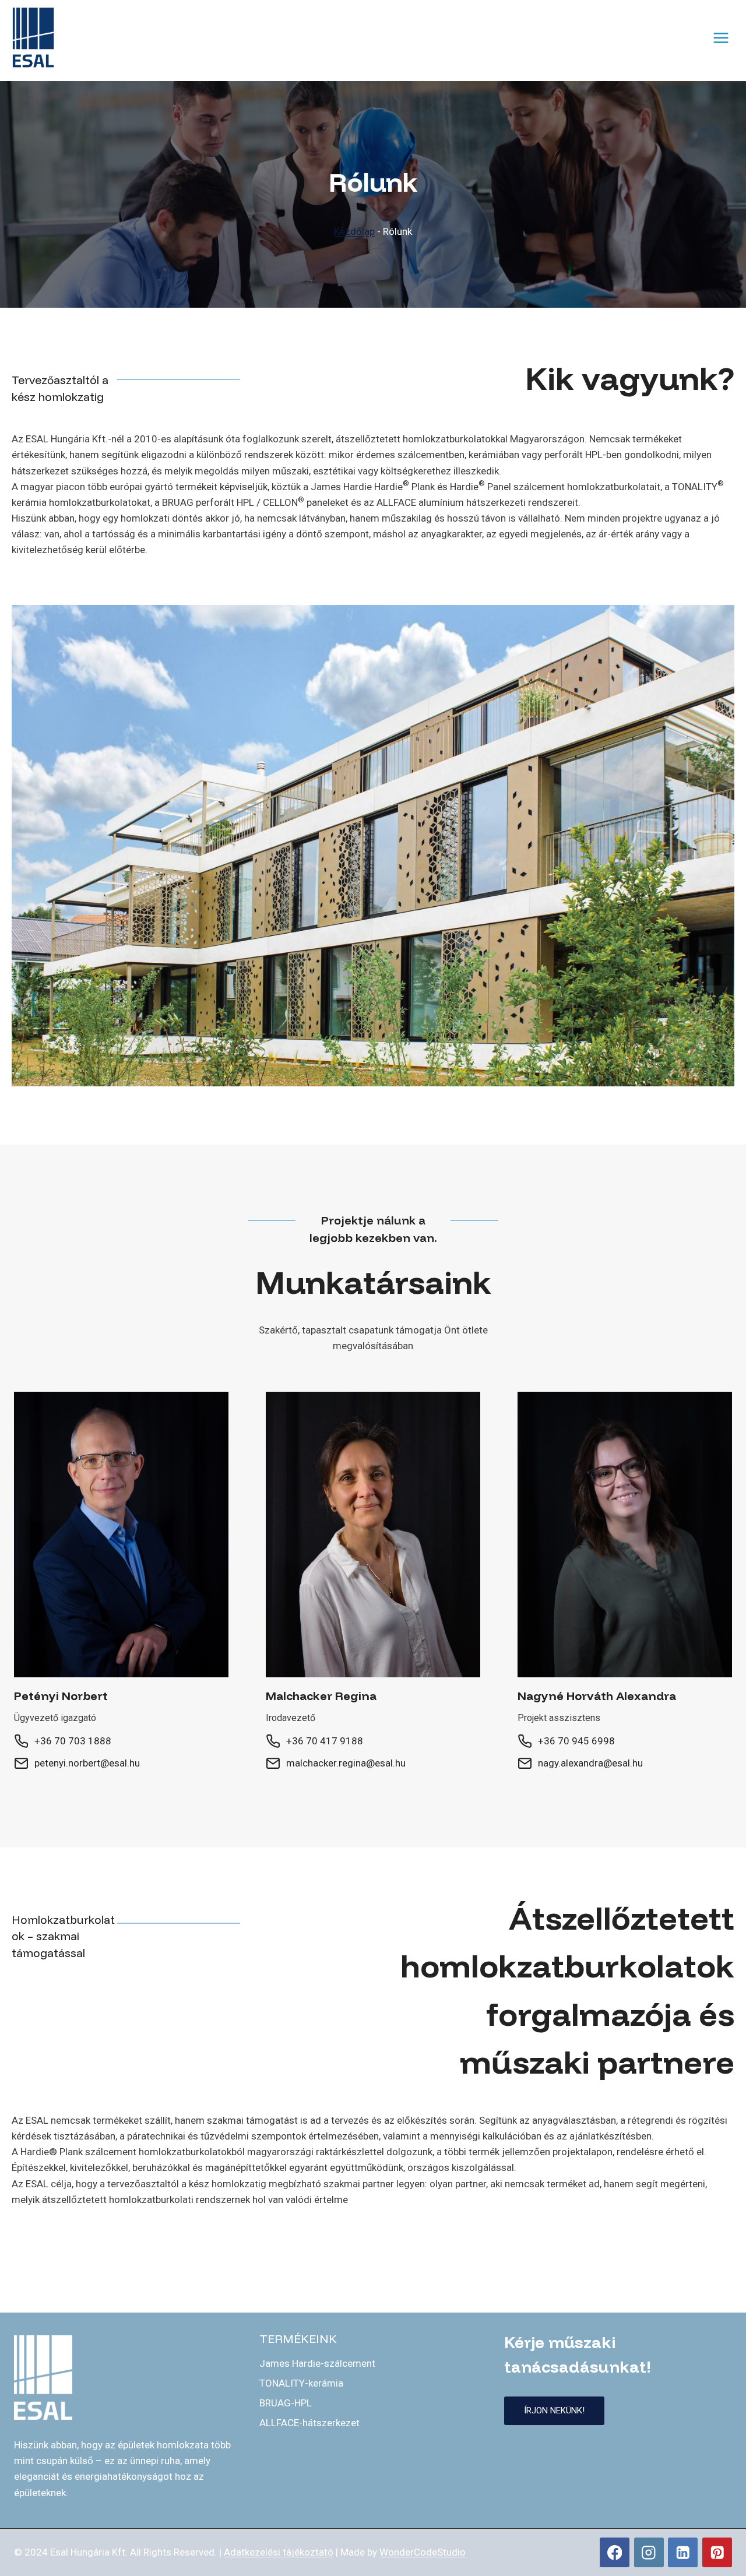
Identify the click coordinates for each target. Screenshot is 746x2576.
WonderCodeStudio (423, 2552)
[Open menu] (721, 38)
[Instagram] (649, 2552)
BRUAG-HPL (286, 2403)
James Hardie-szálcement (317, 2363)
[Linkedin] (683, 2552)
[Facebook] (615, 2552)
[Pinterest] (717, 2552)
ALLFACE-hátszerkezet (309, 2423)
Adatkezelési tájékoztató (279, 2552)
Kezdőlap (354, 231)
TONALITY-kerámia (301, 2383)
